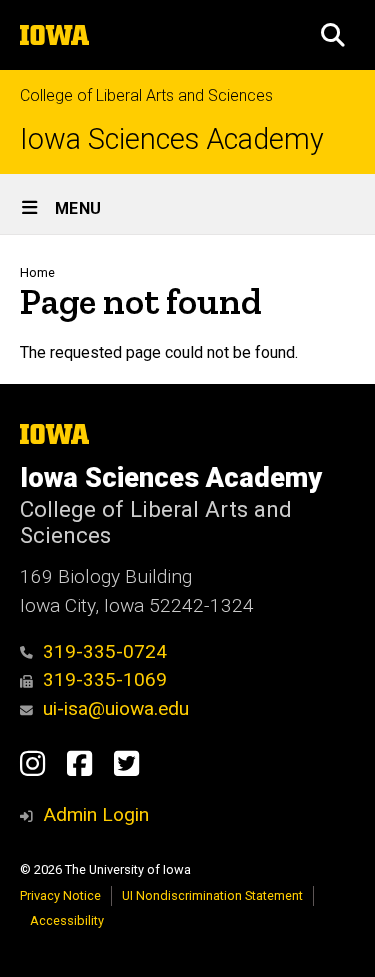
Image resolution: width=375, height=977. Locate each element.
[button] (333, 35)
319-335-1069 (105, 679)
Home (37, 272)
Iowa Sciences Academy (172, 139)
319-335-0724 (105, 651)
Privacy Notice (60, 895)
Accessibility (67, 920)
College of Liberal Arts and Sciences (146, 95)
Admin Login (96, 814)
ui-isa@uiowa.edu (116, 708)
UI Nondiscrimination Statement (212, 895)
